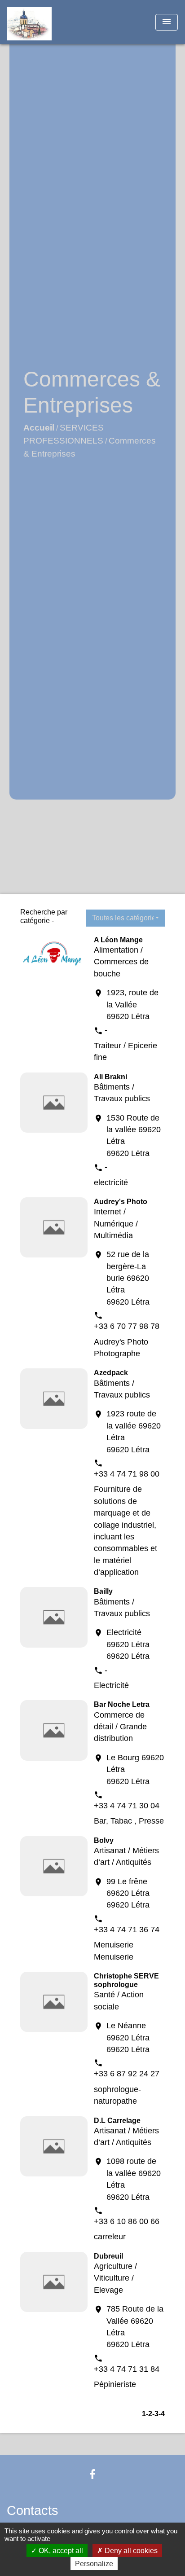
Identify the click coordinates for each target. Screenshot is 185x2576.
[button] (126, 918)
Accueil (39, 428)
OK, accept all (60, 2551)
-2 (149, 2414)
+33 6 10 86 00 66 (127, 2221)
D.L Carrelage (117, 2121)
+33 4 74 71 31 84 (127, 2369)
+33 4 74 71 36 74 (127, 1930)
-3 (155, 2414)
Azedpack (111, 1373)
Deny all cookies (130, 2551)
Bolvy (104, 1840)
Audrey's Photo (121, 1202)
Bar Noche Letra (122, 1704)
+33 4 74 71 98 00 (127, 1474)
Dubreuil (108, 2256)
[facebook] (92, 2474)
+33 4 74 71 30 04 (127, 1806)
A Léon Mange (118, 940)
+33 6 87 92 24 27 (127, 2074)
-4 (162, 2414)
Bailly (103, 1591)
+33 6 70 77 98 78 (127, 1326)
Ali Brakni (110, 1077)
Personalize (94, 2564)
